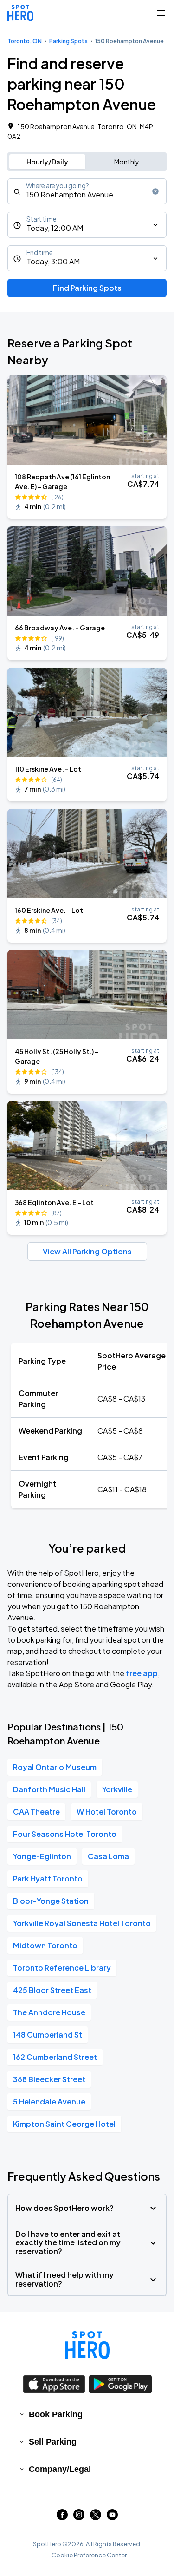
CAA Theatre (36, 1812)
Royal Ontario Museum (55, 1767)
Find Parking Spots (87, 288)
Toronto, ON (25, 41)
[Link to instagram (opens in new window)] (79, 2517)
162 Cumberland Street (55, 2057)
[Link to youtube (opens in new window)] (112, 2517)
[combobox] (87, 191)
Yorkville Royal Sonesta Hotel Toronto (82, 1923)
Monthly (127, 162)
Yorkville (117, 1789)
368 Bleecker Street (49, 2079)
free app (142, 1673)
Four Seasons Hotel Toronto (65, 1834)
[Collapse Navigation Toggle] (161, 13)
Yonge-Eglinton (42, 1856)
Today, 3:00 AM (53, 261)
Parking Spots (68, 41)
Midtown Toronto (45, 1945)
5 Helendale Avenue (49, 2101)
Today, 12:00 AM (55, 228)
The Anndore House (49, 2012)
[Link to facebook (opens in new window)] (62, 2517)
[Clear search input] (155, 191)
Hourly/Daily (47, 162)
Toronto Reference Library (62, 1968)
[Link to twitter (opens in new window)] (96, 2517)
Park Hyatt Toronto (48, 1878)
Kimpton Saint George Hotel (64, 2124)
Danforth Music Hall (49, 1789)
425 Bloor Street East (52, 1990)
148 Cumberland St (48, 2035)
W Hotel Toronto (107, 1812)
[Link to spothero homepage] (87, 2345)
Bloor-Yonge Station (51, 1901)
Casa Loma (108, 1856)
